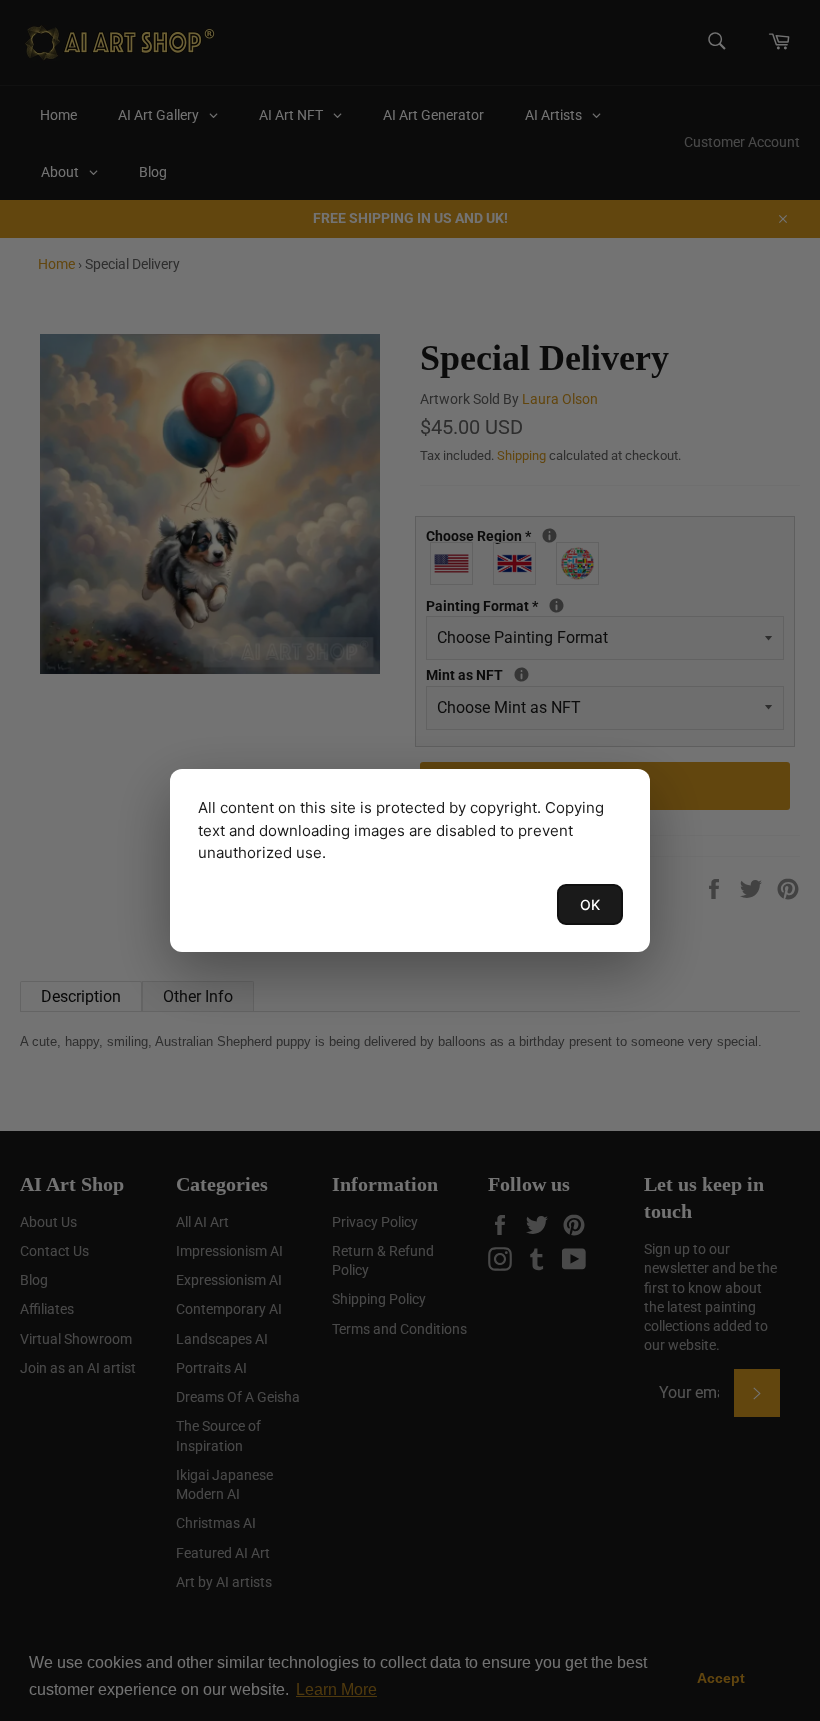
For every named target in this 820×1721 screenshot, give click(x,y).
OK (590, 904)
